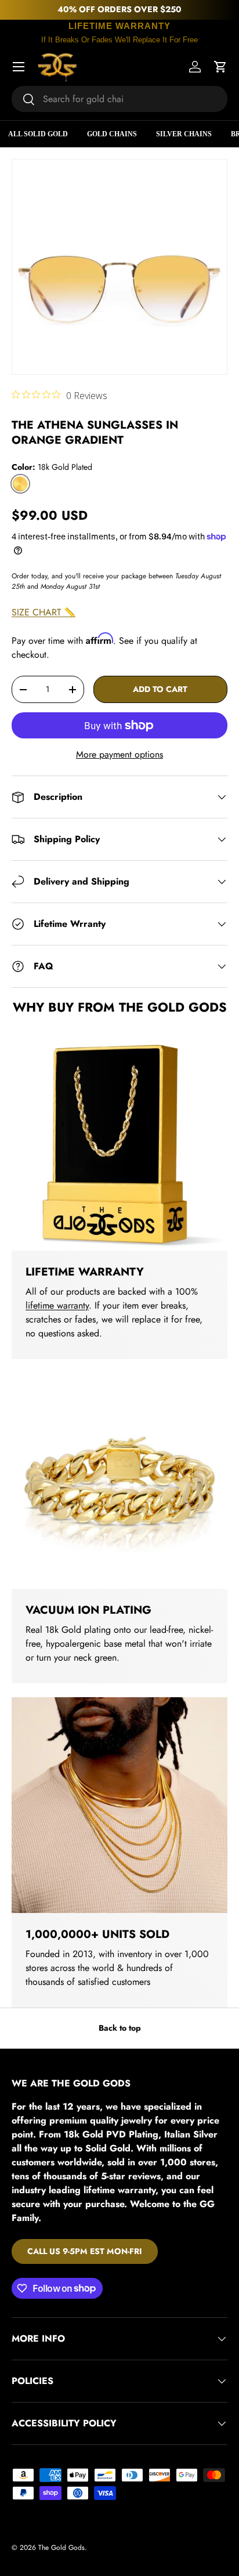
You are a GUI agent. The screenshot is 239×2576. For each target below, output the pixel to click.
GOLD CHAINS (112, 134)
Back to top (120, 2028)
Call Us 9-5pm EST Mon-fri (85, 2251)
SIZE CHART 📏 (44, 612)
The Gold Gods (61, 2548)
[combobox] (119, 99)
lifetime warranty (57, 1305)
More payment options (119, 754)
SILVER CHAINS (184, 134)
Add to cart (160, 689)
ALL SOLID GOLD (38, 134)
